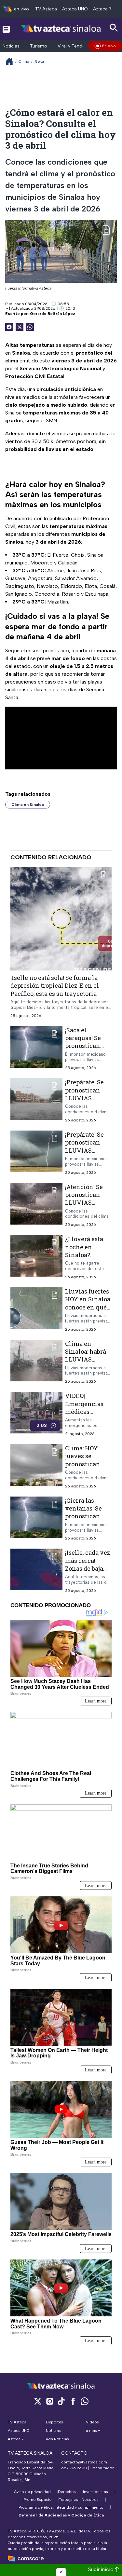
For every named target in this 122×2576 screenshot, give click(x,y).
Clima (24, 61)
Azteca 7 (102, 9)
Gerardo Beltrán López (53, 314)
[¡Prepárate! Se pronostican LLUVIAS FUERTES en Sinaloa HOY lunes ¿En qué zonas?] (36, 1100)
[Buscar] (114, 28)
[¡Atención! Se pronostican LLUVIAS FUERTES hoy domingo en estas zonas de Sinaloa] (36, 1205)
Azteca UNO (75, 9)
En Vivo (109, 46)
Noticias (11, 46)
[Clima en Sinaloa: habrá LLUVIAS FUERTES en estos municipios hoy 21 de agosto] (36, 1362)
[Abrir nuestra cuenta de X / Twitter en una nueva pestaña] (38, 2401)
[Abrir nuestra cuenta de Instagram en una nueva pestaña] (49, 2401)
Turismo (39, 46)
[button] (61, 2572)
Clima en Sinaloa (28, 805)
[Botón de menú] (6, 29)
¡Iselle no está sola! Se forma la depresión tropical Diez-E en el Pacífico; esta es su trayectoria (55, 986)
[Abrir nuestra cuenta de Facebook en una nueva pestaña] (73, 2401)
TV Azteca (46, 9)
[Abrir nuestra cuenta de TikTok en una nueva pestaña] (61, 2401)
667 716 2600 (74, 2468)
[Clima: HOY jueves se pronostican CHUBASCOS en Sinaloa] (36, 1466)
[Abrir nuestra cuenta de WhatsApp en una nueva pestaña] (85, 2401)
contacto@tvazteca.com (84, 2462)
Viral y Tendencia (76, 46)
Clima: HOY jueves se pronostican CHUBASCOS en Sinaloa (88, 1464)
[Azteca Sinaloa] (61, 29)
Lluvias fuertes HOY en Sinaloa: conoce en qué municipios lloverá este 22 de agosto (88, 1311)
